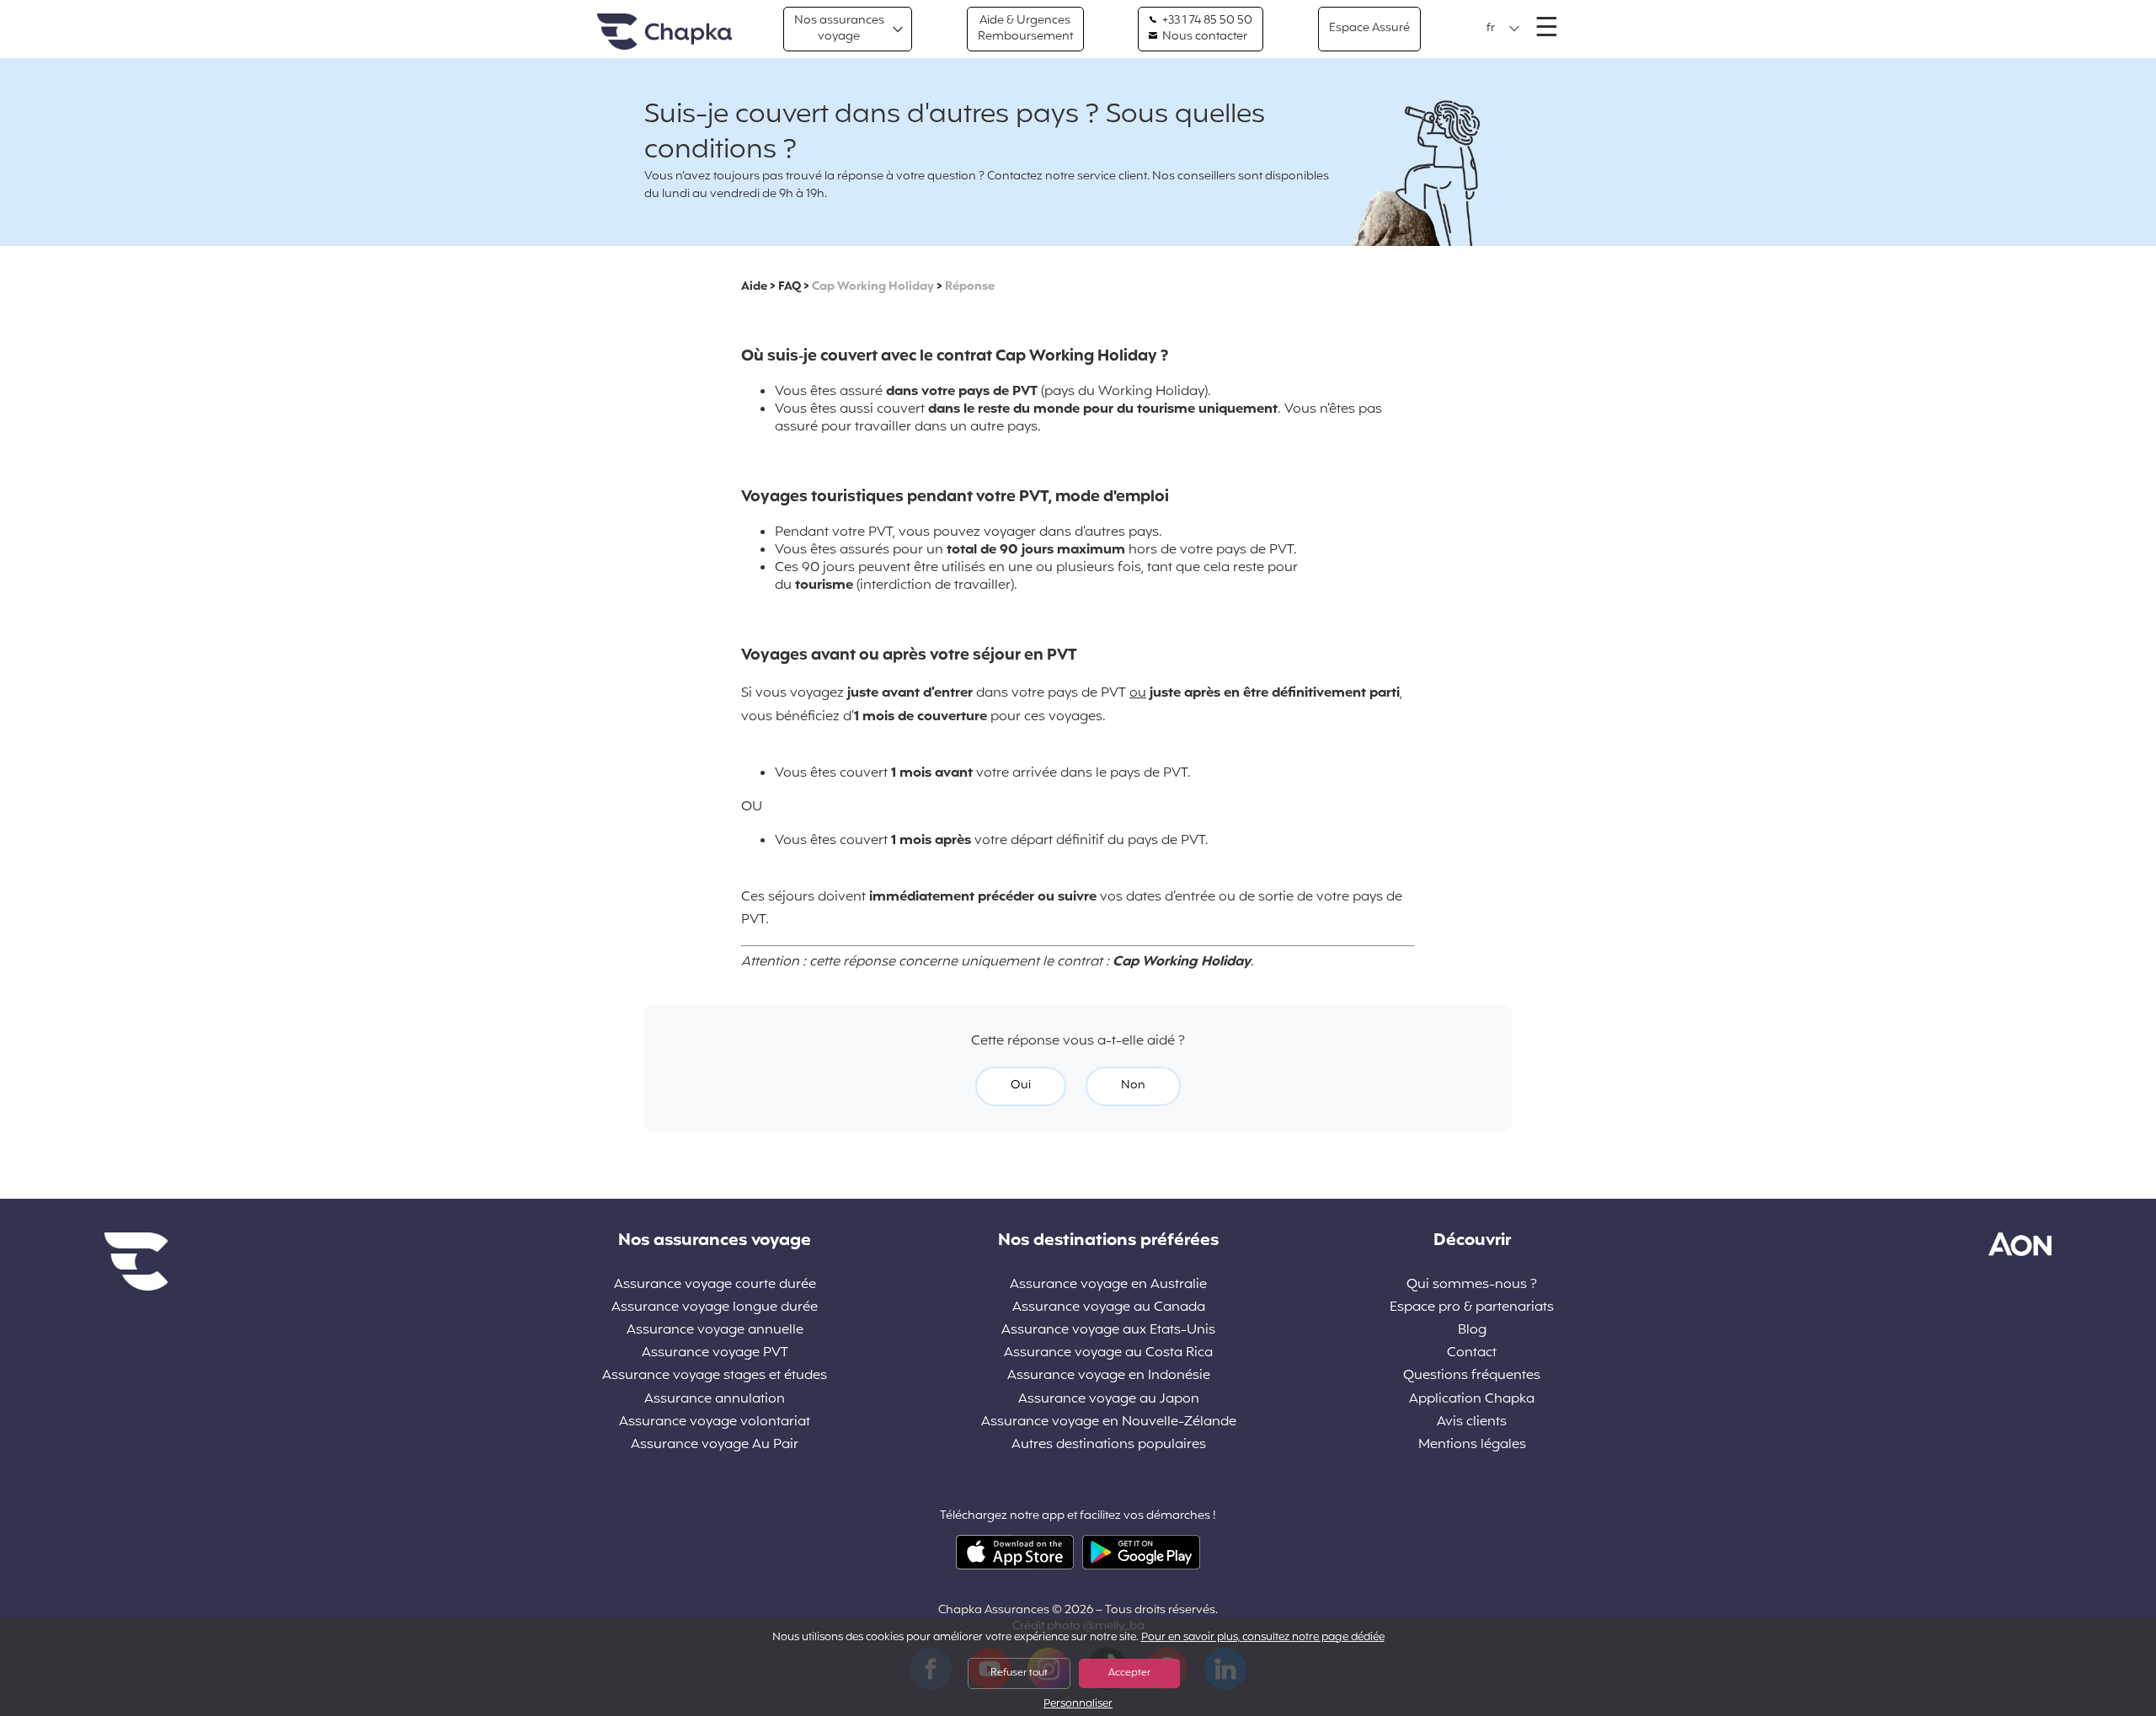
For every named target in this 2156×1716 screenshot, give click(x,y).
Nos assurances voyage (839, 28)
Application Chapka (1472, 1400)
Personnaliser (1078, 1705)
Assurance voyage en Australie (1108, 1285)
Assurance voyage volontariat (715, 1422)
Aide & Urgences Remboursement (1025, 28)
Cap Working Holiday (873, 287)
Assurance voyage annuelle (715, 1331)
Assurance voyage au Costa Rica (1108, 1353)
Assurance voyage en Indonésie (1109, 1376)
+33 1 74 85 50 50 (1206, 21)
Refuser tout (1019, 1673)
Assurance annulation (715, 1400)
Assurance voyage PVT (715, 1353)
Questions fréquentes (1472, 1376)
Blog (1472, 1331)
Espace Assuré (1369, 28)
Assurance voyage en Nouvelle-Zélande (1109, 1422)
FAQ (790, 287)
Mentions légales (1472, 1445)
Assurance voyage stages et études (715, 1376)
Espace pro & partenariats (1472, 1308)
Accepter (1129, 1673)
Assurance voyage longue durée (715, 1308)
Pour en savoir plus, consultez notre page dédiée (1263, 1638)
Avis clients (1472, 1422)
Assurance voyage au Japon (1109, 1400)
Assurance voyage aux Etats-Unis (1108, 1331)
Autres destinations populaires (1109, 1445)
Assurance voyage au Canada (1109, 1308)
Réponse (970, 287)
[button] (1503, 29)
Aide (754, 287)
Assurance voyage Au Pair (715, 1445)
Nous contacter (1203, 37)
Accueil (664, 32)
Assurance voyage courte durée (715, 1285)
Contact (1472, 1353)
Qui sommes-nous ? (1472, 1285)
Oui (1021, 1085)
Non (1133, 1085)
